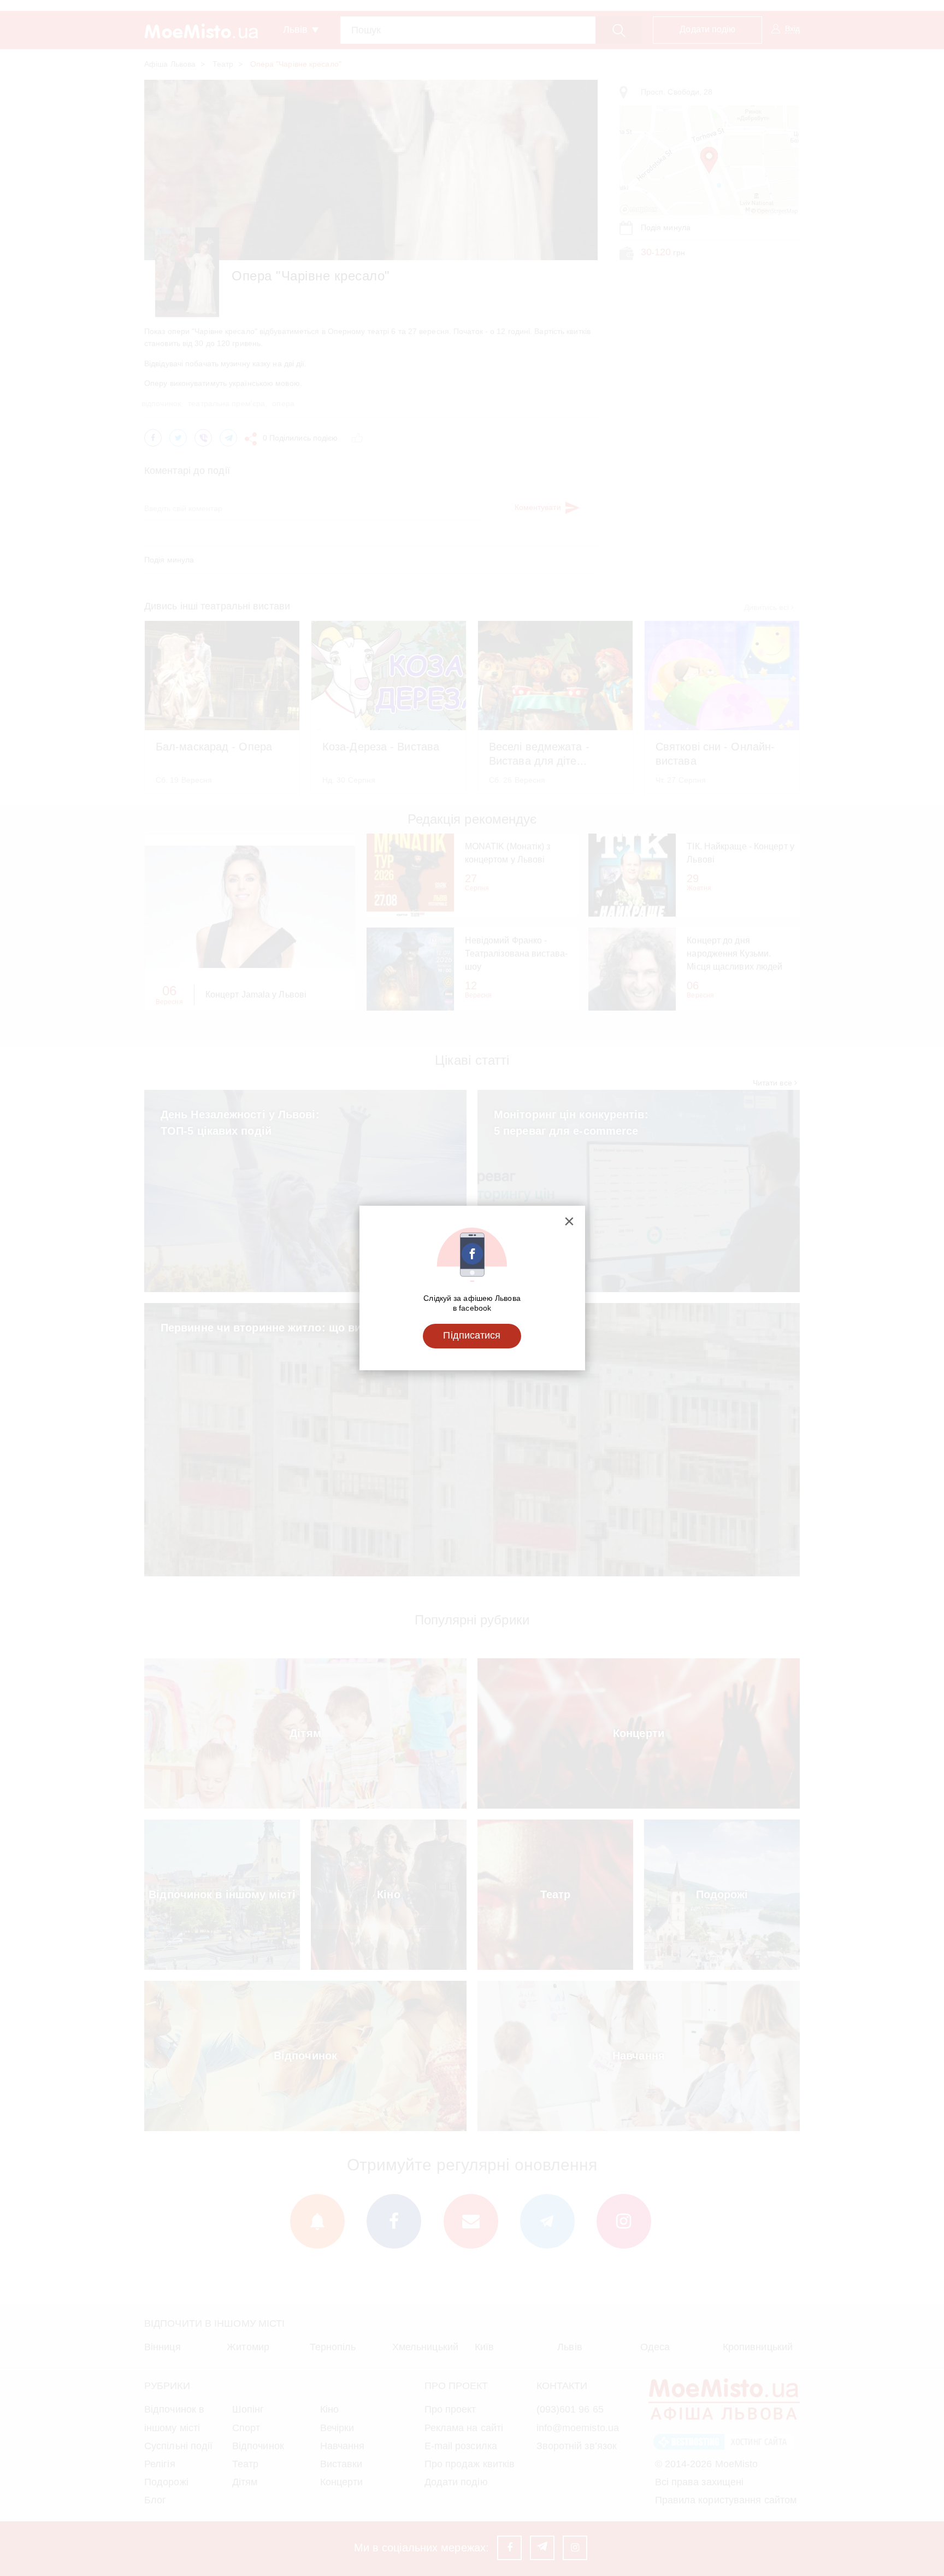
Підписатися (472, 1335)
